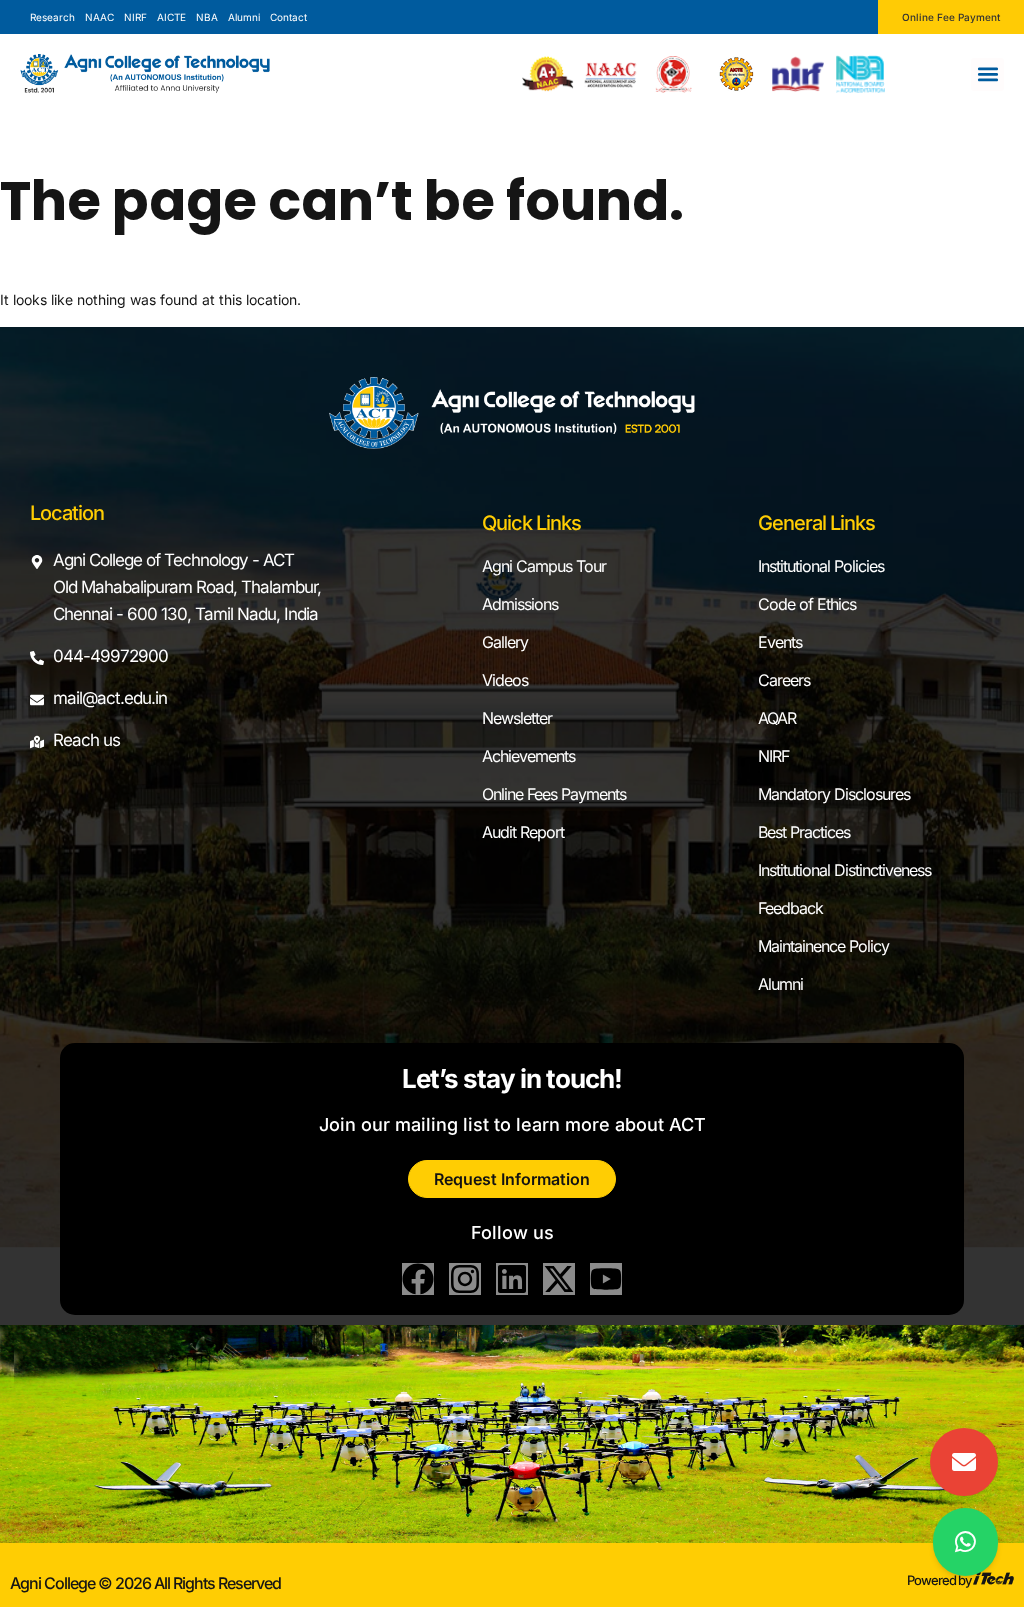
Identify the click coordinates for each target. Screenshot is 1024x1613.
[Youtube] (606, 1279)
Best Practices (804, 832)
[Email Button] (964, 1462)
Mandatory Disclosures (834, 794)
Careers (784, 680)
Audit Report (523, 832)
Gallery (505, 642)
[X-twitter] (559, 1279)
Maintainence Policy (823, 946)
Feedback (790, 908)
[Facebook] (418, 1279)
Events (780, 642)
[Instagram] (465, 1279)
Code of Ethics (807, 604)
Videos (505, 680)
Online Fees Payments (554, 794)
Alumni (780, 984)
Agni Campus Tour (544, 566)
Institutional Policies (821, 566)
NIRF (773, 756)
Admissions (520, 604)
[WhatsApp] (965, 1542)
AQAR (777, 718)
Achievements (528, 756)
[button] (987, 74)
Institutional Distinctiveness (844, 870)
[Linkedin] (512, 1279)
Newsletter (517, 718)
